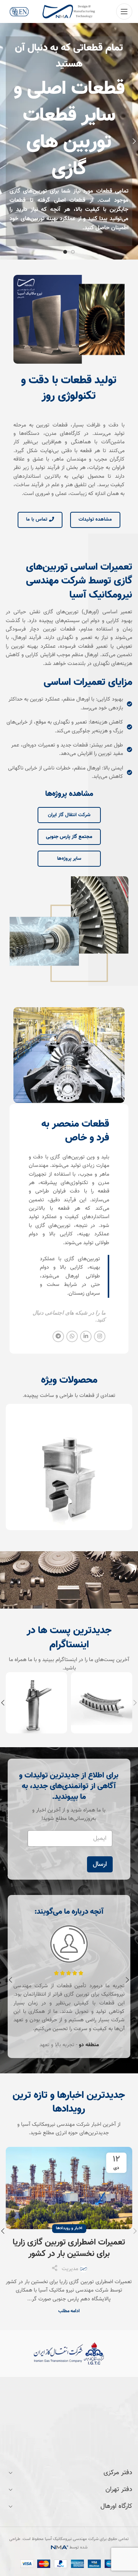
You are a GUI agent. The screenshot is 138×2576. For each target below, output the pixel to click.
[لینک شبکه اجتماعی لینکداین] (86, 1335)
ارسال (100, 1862)
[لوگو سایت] (69, 12)
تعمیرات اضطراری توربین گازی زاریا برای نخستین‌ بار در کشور (69, 2246)
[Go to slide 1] (73, 250)
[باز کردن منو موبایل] (124, 11)
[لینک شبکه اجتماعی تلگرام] (58, 1335)
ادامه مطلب (69, 2309)
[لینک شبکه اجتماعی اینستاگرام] (100, 1335)
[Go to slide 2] (65, 250)
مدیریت (70, 2267)
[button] (128, 1978)
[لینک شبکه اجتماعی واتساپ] (72, 1335)
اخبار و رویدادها (69, 2226)
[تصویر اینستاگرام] (102, 1700)
